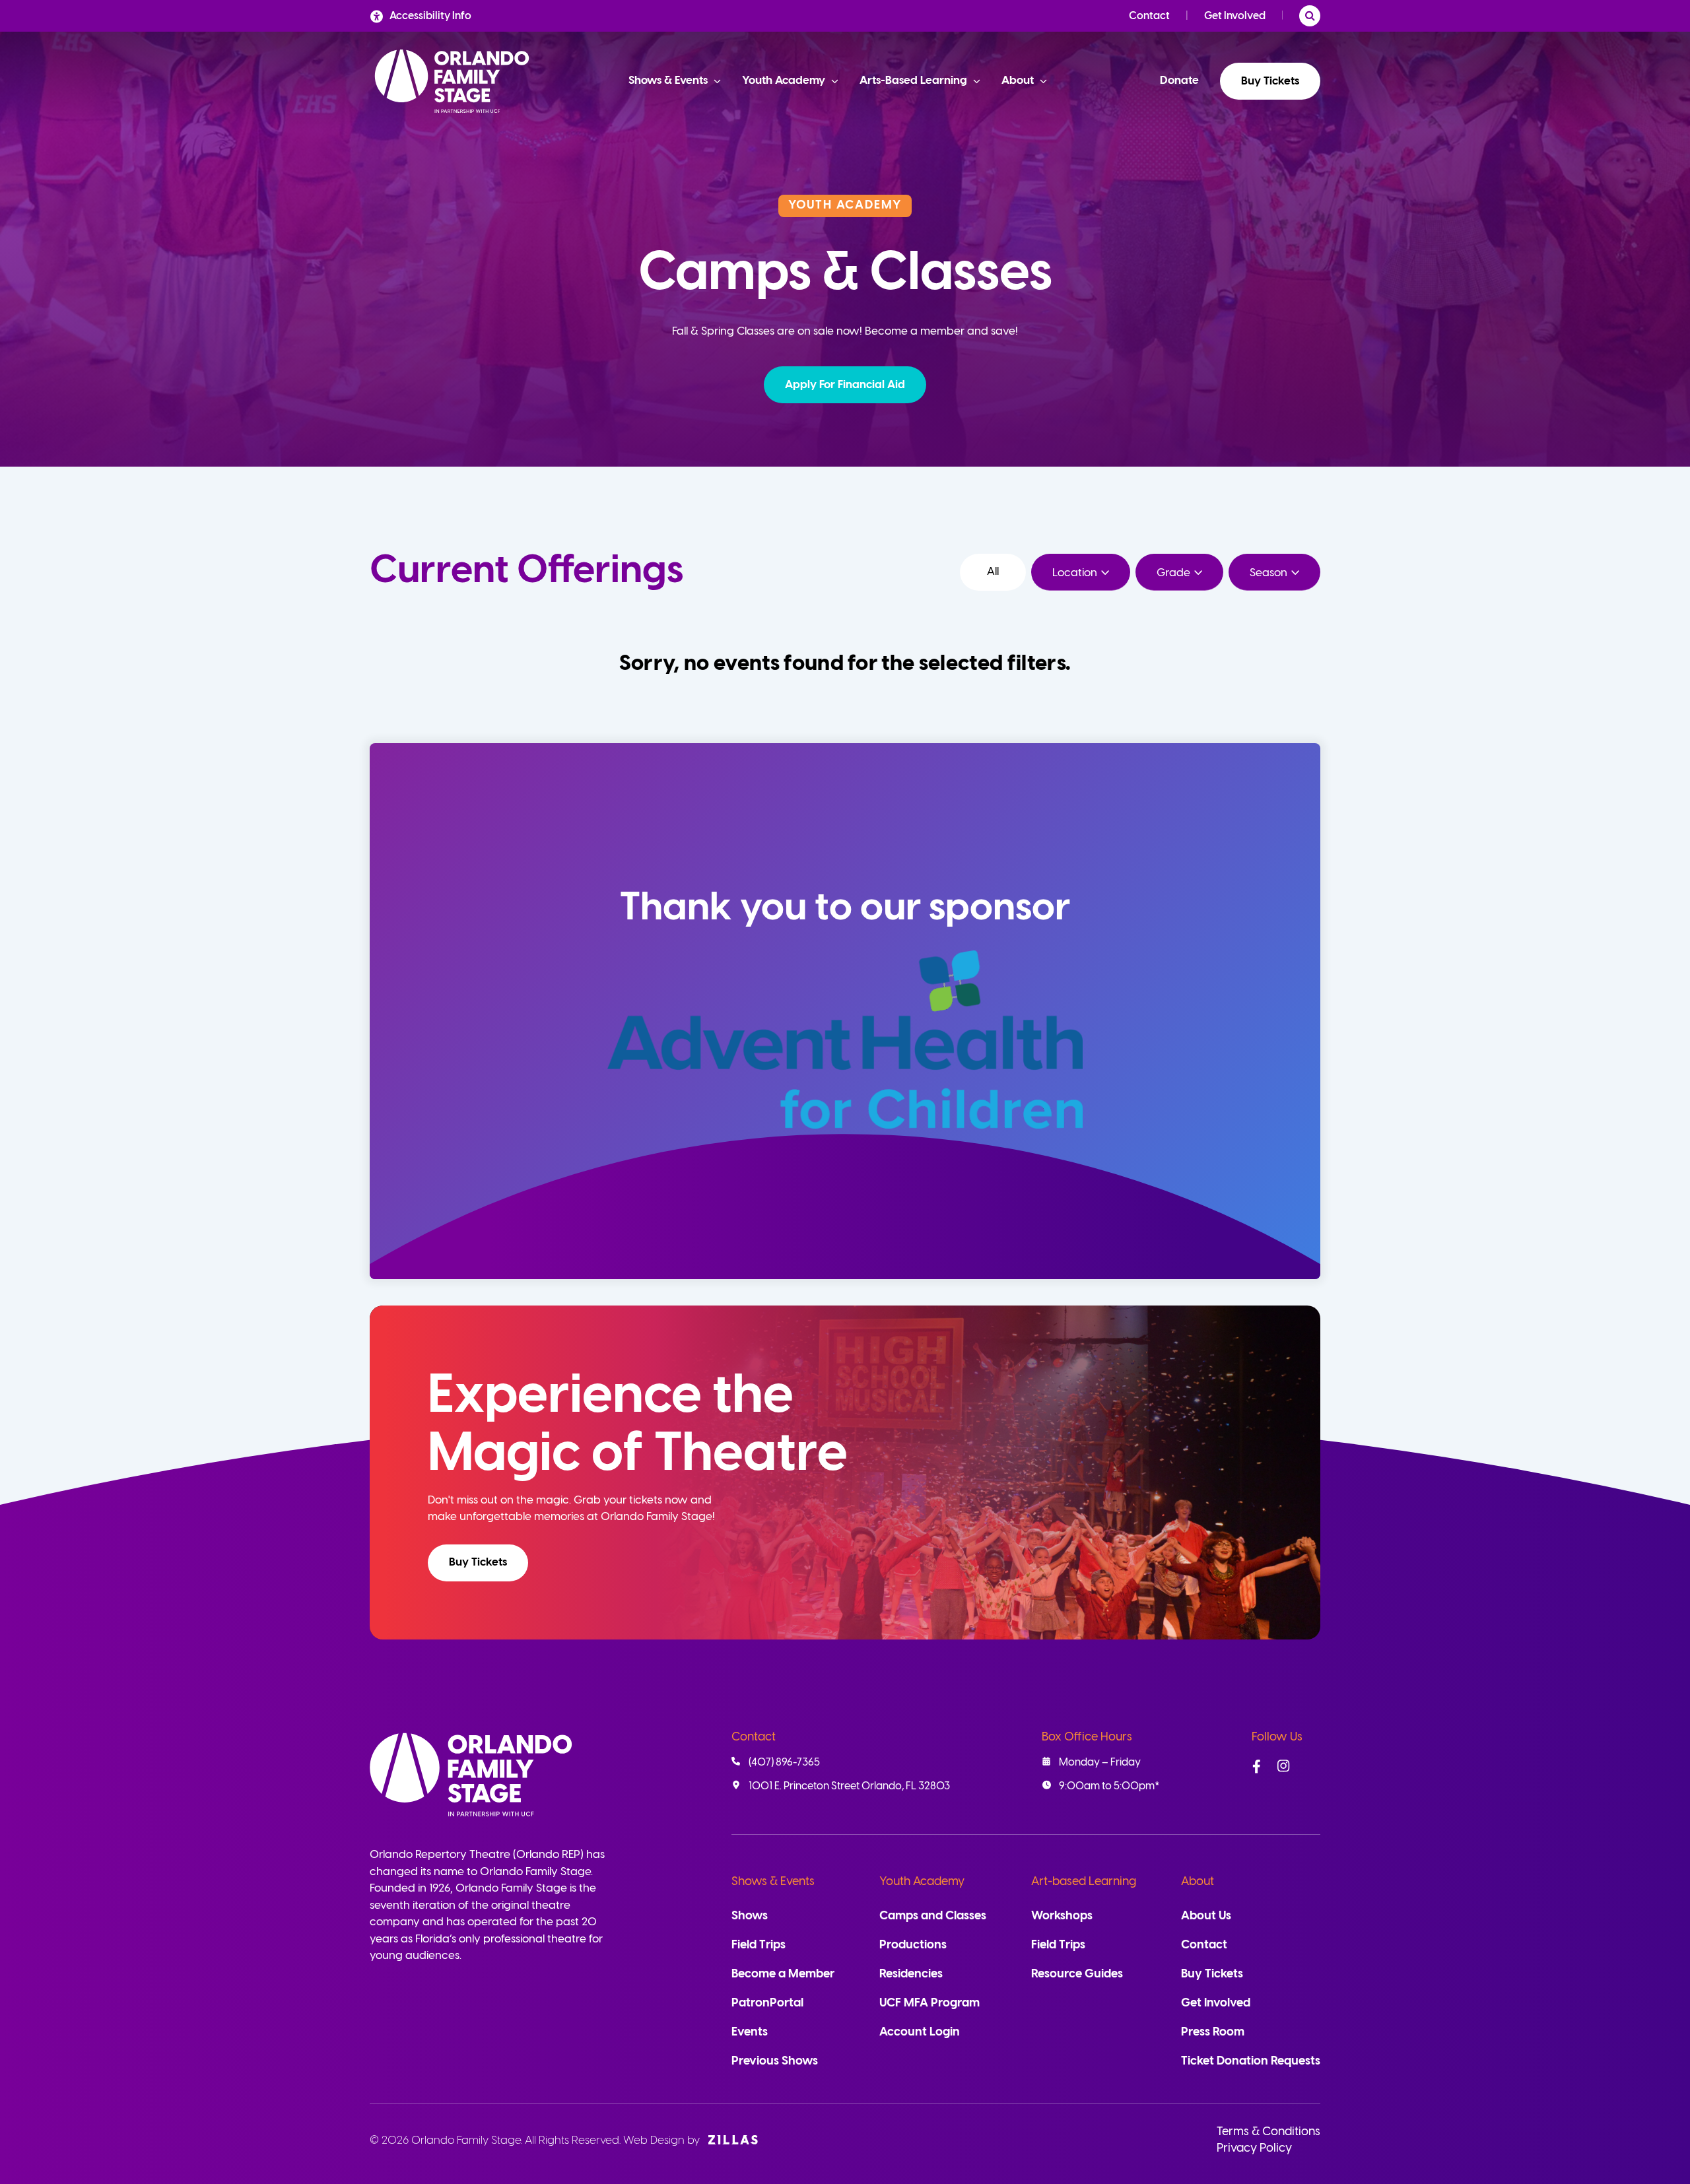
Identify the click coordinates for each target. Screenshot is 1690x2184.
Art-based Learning (1084, 1882)
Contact (1149, 16)
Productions (913, 1945)
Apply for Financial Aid (845, 385)
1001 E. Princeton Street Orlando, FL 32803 (849, 1786)
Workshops (1062, 1916)
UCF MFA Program (929, 2003)
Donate (1179, 81)
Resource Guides (1077, 1974)
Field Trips (759, 1945)
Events (750, 2033)
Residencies (911, 1974)
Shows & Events (773, 1882)
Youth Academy (922, 1882)
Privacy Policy (1254, 2149)
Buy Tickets (1270, 81)
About (1198, 1882)
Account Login (920, 2033)
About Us (1206, 1916)
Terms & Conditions (1268, 2132)
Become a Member (783, 1974)
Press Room (1213, 2033)
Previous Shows (775, 2062)
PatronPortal (767, 2003)
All (993, 572)
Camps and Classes (933, 1916)
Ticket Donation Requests (1251, 2062)
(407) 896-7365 (784, 1763)
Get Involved (1235, 16)
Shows (750, 1916)
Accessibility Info (430, 16)
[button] (845, 385)
